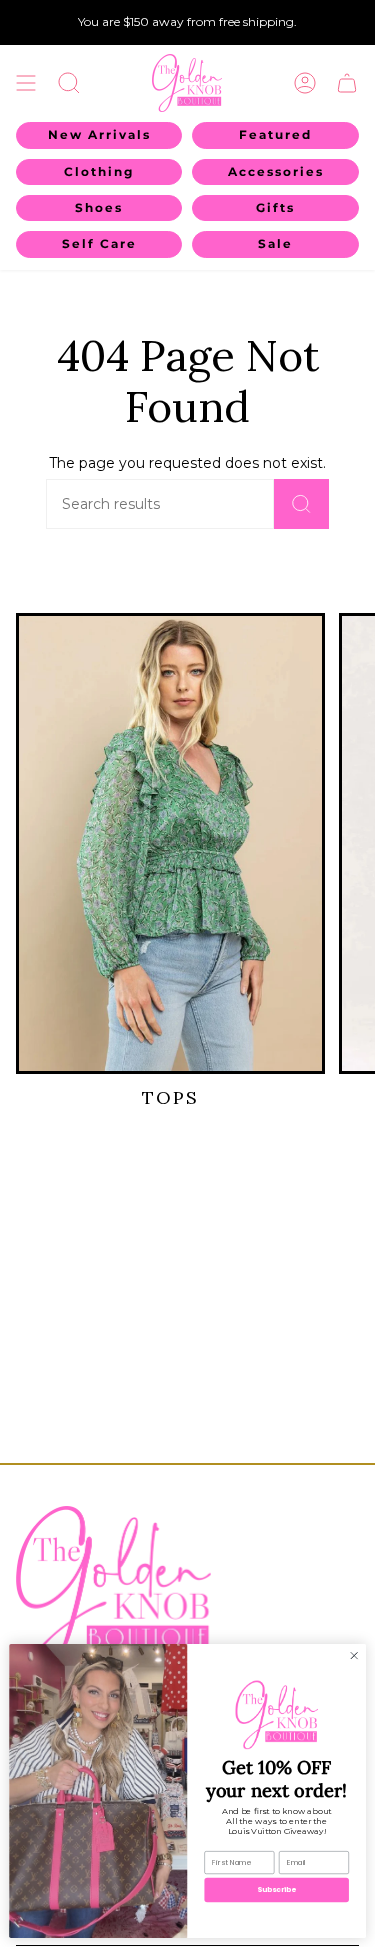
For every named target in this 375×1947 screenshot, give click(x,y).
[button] (69, 83)
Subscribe (276, 1889)
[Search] (301, 504)
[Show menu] (26, 83)
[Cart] (347, 83)
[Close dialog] (354, 1655)
